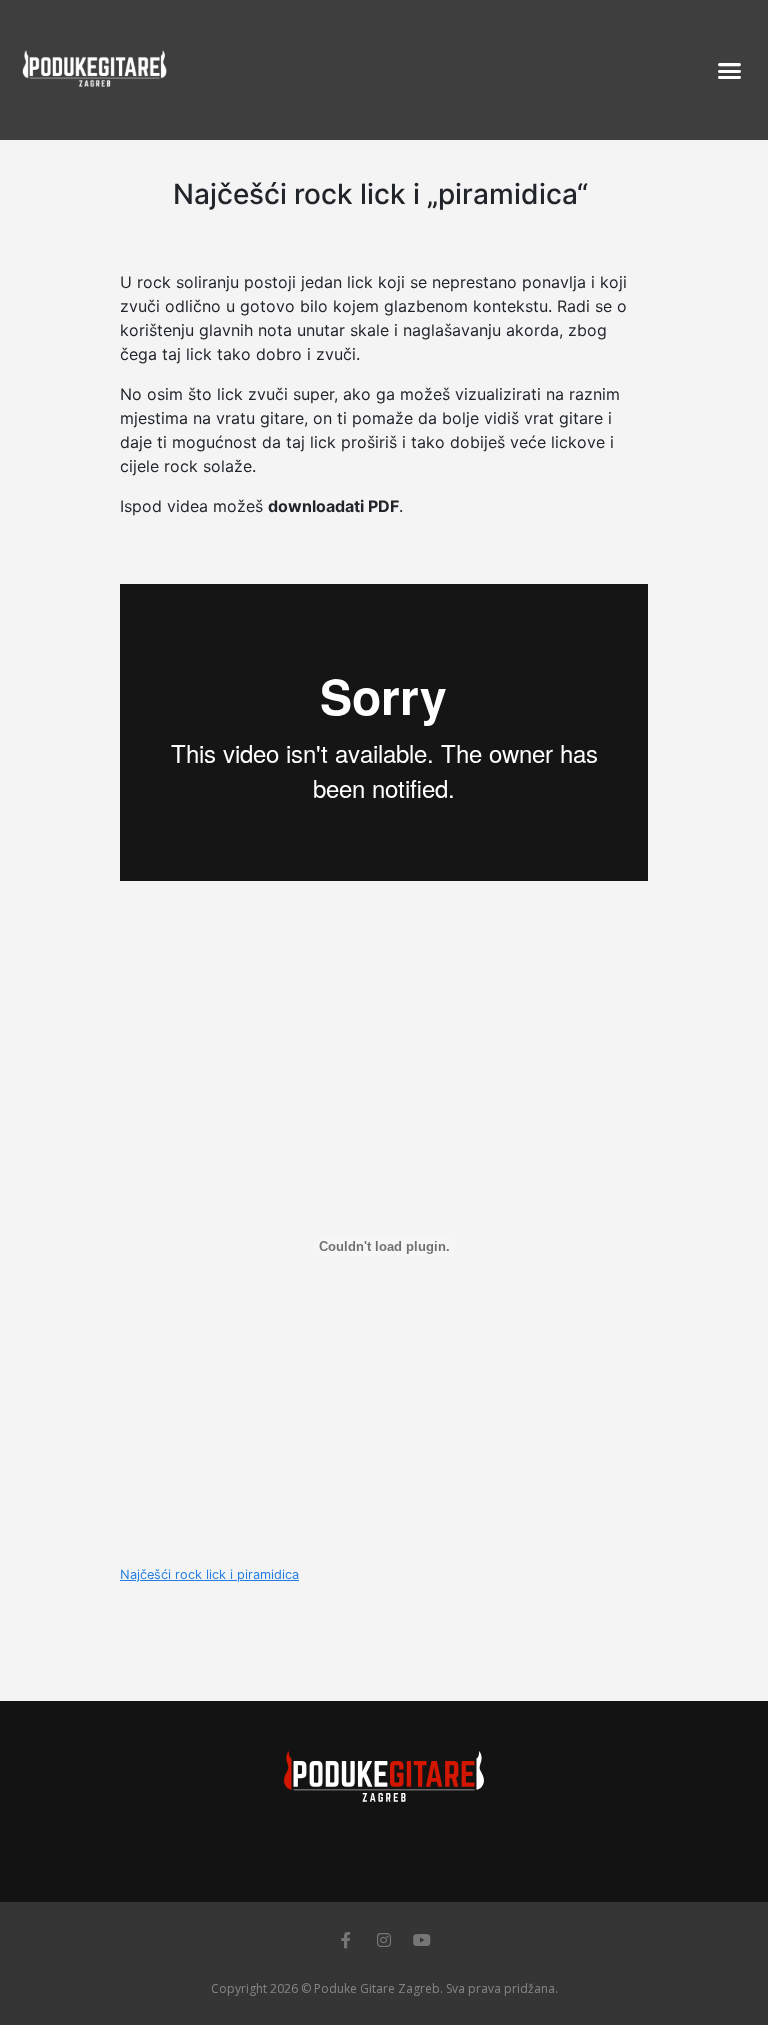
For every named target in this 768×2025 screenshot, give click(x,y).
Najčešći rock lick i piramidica (209, 1574)
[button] (729, 70)
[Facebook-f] (346, 1940)
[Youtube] (422, 1940)
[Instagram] (384, 1940)
